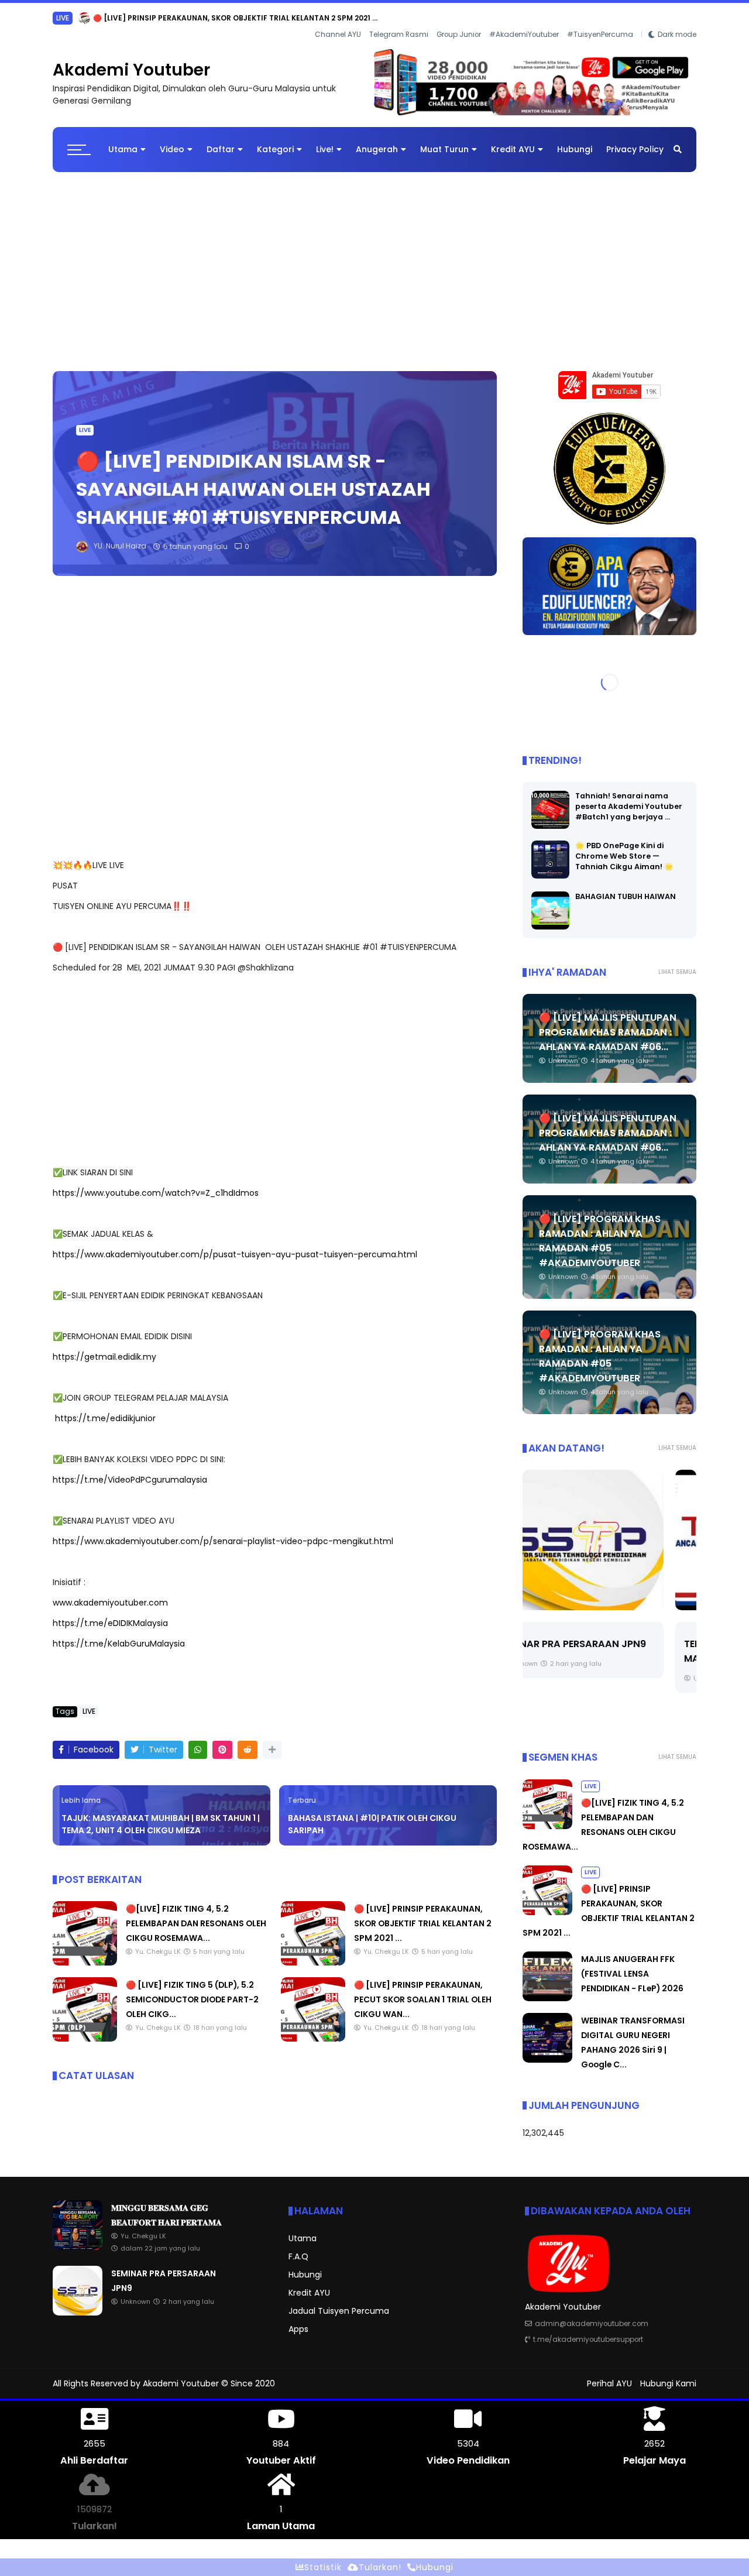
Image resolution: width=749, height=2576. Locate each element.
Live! (325, 140)
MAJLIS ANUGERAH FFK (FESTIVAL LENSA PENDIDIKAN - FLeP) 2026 (632, 1964)
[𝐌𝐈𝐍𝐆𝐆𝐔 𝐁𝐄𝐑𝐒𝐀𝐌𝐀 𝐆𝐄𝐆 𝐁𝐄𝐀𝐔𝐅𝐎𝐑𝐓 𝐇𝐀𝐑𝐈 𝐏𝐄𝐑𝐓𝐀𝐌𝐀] (100, 21)
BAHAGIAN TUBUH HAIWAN (626, 887)
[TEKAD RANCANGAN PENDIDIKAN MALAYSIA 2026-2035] (609, 1531)
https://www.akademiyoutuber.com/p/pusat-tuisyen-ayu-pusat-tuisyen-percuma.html (235, 1245)
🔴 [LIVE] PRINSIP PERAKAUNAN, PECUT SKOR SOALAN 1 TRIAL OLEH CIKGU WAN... (423, 1990)
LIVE (85, 421)
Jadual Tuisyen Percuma (339, 2301)
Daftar (221, 140)
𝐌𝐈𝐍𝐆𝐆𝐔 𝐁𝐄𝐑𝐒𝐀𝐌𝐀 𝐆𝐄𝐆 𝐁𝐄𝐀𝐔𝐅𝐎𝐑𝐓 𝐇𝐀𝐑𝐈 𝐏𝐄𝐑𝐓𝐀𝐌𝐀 (201, 18)
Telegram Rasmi (399, 18)
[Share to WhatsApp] (198, 1740)
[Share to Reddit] (248, 1740)
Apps (298, 2320)
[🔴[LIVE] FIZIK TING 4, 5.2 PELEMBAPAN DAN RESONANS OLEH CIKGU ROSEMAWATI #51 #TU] (85, 1953)
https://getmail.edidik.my (104, 1347)
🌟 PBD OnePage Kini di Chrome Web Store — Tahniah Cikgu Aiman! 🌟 (624, 847)
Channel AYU (338, 18)
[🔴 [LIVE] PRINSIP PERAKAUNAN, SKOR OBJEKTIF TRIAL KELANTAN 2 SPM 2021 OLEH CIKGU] (313, 1953)
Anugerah (377, 140)
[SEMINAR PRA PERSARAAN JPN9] (78, 2303)
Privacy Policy (635, 140)
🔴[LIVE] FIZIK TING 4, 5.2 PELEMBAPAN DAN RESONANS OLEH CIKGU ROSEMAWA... (196, 1914)
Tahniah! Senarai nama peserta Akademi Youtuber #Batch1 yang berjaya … (629, 797)
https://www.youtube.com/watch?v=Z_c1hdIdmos (156, 1184)
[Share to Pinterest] (222, 1740)
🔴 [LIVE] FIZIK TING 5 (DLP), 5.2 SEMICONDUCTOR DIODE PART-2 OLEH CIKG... (192, 1990)
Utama (123, 140)
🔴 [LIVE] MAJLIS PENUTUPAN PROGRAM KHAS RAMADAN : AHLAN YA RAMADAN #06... (608, 1023)
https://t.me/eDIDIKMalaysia (110, 1614)
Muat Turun (444, 140)
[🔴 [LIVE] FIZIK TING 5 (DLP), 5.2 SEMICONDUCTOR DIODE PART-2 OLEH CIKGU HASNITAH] (85, 2029)
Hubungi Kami (668, 2374)
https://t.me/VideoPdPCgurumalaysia (130, 1470)
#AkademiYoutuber (524, 18)
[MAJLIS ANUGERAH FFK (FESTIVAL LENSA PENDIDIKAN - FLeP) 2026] (547, 1989)
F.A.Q (298, 2247)
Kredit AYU (513, 140)
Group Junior (459, 18)
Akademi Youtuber (131, 61)
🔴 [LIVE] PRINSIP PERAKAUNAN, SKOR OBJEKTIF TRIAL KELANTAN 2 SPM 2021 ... (423, 1914)
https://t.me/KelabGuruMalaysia (119, 1634)
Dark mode (677, 18)
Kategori (275, 140)
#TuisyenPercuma (600, 18)
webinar (71, 18)
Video (172, 140)
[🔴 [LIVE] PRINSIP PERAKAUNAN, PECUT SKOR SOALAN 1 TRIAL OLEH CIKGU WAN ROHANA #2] (313, 2029)
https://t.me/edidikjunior (105, 1409)
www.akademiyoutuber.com (110, 1593)
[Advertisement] (374, 256)
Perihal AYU (609, 2374)
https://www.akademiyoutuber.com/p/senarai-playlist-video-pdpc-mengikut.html (223, 1532)
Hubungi (575, 140)
